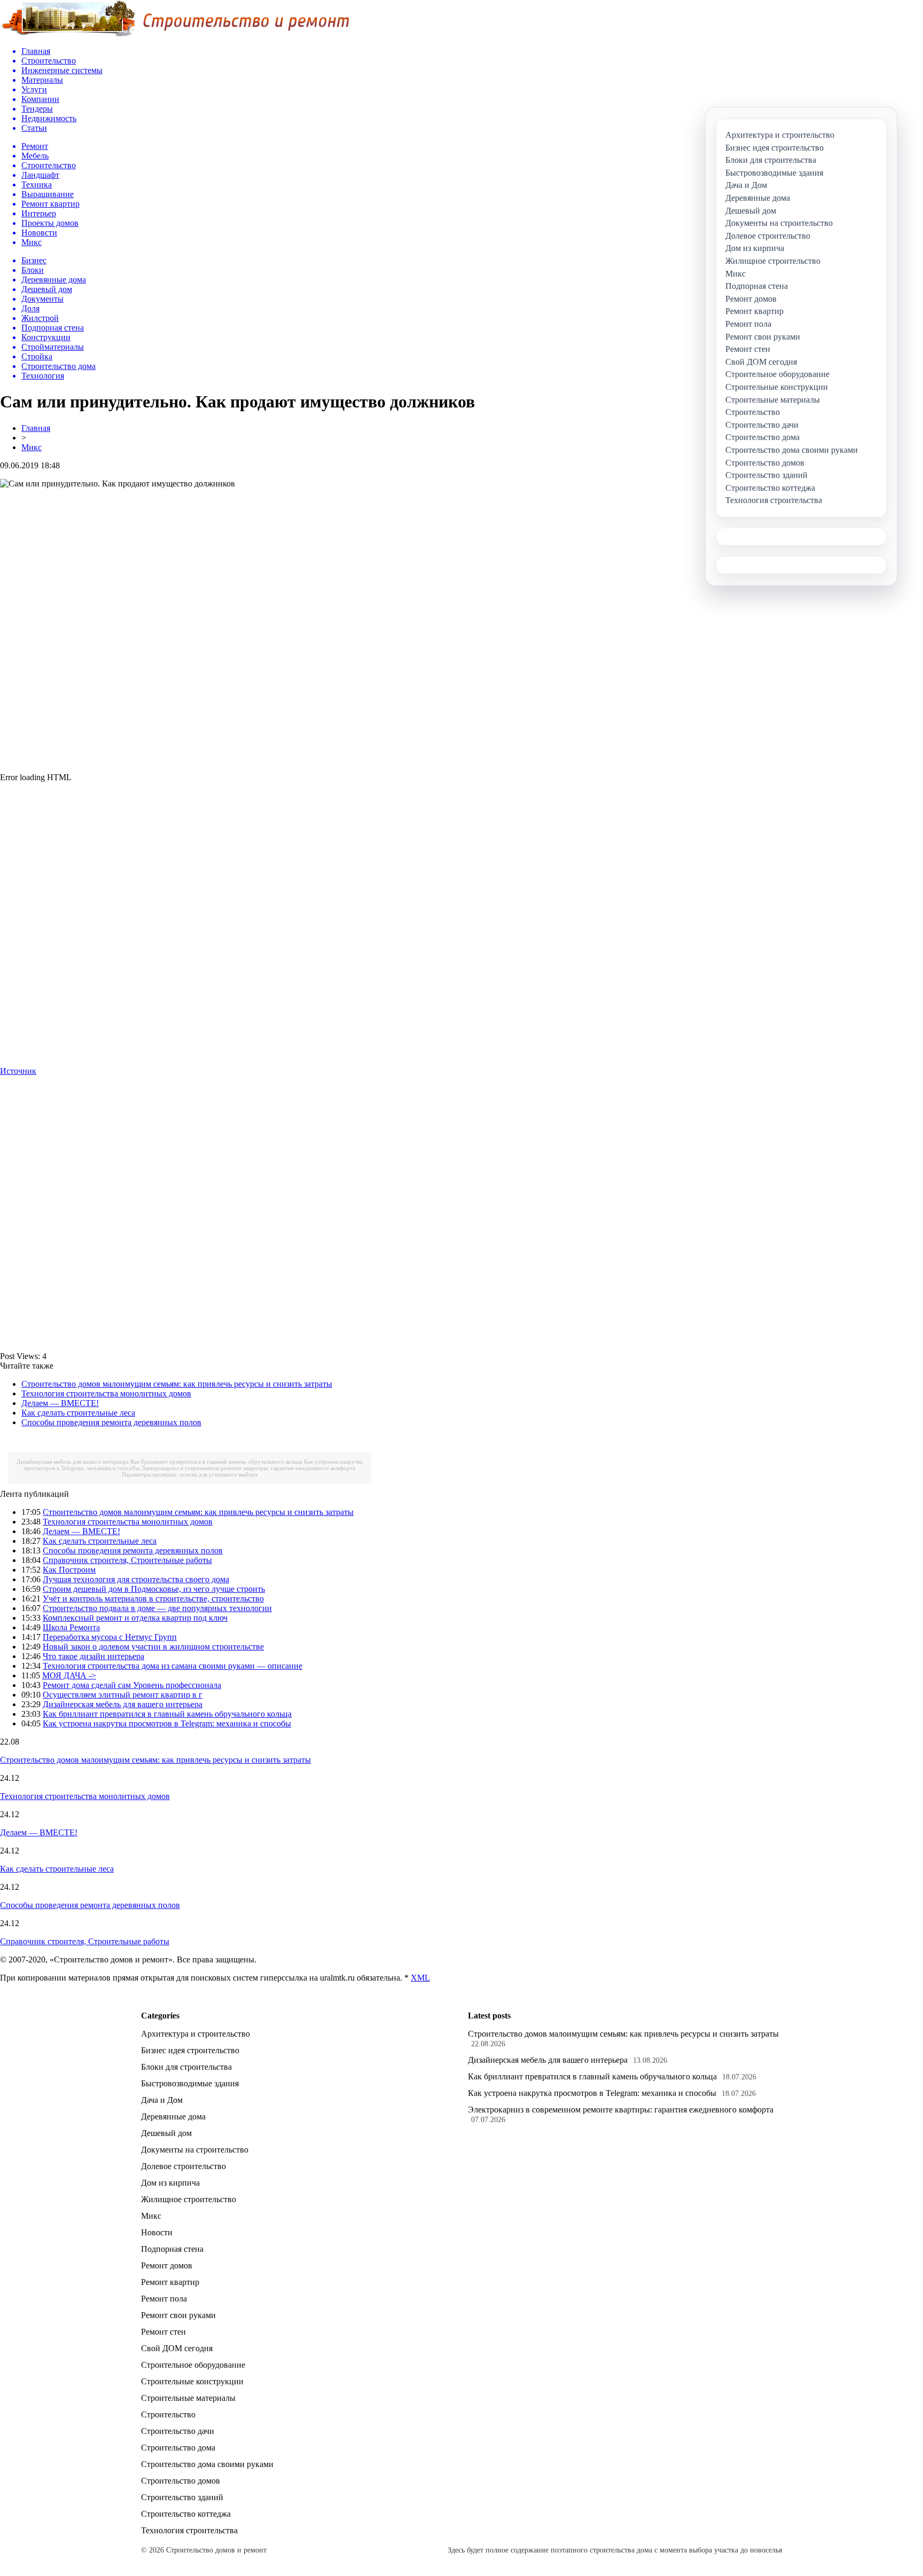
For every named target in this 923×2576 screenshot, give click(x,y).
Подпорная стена (172, 2249)
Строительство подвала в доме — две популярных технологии (157, 1608)
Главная (36, 428)
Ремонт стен (163, 2332)
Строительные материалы (188, 2398)
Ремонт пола (164, 2299)
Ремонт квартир (170, 2282)
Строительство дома (178, 2448)
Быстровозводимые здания (190, 2083)
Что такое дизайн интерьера (93, 1656)
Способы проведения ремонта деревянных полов (111, 1422)
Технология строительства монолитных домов (106, 1393)
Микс (32, 447)
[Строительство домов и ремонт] (175, 35)
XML (420, 1978)
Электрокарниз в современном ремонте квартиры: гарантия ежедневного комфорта (248, 1468)
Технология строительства (189, 2530)
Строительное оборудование (193, 2365)
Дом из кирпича (170, 2183)
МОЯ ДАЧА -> (69, 1675)
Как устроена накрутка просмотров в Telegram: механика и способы (167, 1723)
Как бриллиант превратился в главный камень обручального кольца (216, 1462)
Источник (18, 1071)
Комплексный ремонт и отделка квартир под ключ (135, 1618)
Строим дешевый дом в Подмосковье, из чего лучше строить (154, 1589)
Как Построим (69, 1570)
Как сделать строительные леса (78, 1413)
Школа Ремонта (71, 1627)
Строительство (168, 2414)
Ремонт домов (167, 2265)
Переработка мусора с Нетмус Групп (110, 1637)
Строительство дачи (178, 2431)
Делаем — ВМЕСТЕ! (60, 1403)
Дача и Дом (162, 2100)
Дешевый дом (166, 2133)
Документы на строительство (195, 2150)
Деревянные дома (173, 2116)
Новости (157, 2232)
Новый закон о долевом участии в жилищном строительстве (153, 1647)
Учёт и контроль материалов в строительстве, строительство (153, 1599)
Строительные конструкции (192, 2381)
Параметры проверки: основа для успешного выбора (190, 1474)
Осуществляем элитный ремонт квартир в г (123, 1695)
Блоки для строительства (186, 2067)
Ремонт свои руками (178, 2315)
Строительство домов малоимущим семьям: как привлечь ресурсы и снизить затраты (177, 1384)
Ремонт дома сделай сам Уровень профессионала (132, 1685)
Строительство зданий (182, 2497)
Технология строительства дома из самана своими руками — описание (173, 1666)
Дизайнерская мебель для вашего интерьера (73, 1462)
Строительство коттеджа (186, 2514)
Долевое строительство (183, 2166)
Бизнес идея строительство (190, 2050)
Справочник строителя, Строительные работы (127, 1560)
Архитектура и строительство (195, 2034)
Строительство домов (181, 2481)
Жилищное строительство (189, 2199)
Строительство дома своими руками (207, 2464)
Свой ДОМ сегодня (177, 2348)
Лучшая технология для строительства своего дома (136, 1579)
